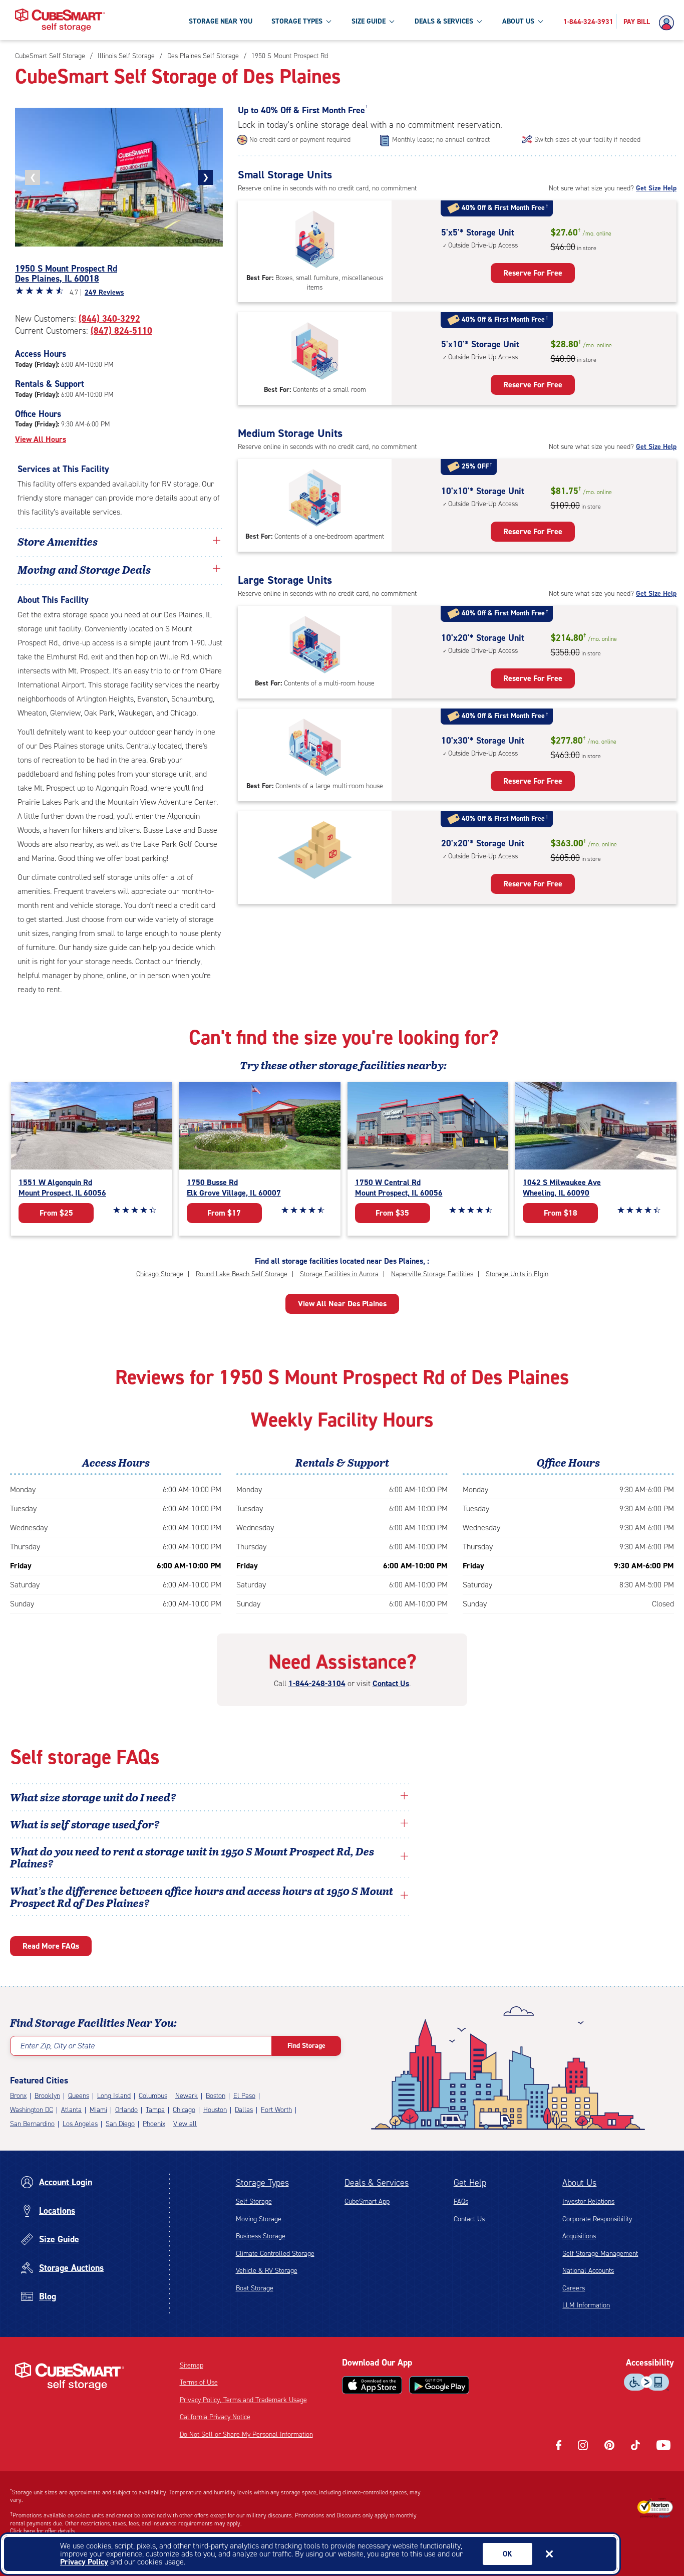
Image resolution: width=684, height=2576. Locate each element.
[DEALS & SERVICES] (479, 21)
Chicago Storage (160, 1274)
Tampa (155, 2110)
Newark (187, 2096)
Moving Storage (259, 2219)
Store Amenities (58, 541)
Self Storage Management (600, 2254)
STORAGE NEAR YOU (221, 21)
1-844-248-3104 (317, 1683)
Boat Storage (255, 2288)
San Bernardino (32, 2124)
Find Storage (306, 2046)
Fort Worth (276, 2110)
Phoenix (154, 2124)
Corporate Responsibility (597, 2219)
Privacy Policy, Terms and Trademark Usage (243, 2400)
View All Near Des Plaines (342, 1304)
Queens (79, 2096)
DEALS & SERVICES (444, 21)
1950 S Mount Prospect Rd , (66, 274)
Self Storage (254, 2201)
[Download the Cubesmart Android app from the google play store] (439, 2385)
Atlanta (71, 2110)
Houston (215, 2110)
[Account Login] (669, 23)
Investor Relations (588, 2201)
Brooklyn (47, 2096)
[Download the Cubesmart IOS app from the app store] (372, 2385)
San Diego (120, 2124)
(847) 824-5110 (121, 331)
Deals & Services (377, 2183)
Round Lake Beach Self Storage (242, 1274)
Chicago (184, 2110)
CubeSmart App (367, 2201)
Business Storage (261, 2236)
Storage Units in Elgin (517, 1274)
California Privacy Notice (215, 2417)
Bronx (18, 2096)
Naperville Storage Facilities (432, 1274)
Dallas (244, 2110)
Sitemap (192, 2365)
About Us (579, 2183)
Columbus (153, 2096)
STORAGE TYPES (297, 21)
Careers (574, 2288)
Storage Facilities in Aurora (339, 1274)
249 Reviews (104, 292)
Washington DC (32, 2110)
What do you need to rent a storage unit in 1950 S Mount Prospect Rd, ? (192, 1857)
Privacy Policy (84, 2562)
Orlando (126, 2110)
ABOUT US (518, 21)
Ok (507, 2554)
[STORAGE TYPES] (328, 21)
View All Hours (41, 439)
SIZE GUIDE (369, 21)
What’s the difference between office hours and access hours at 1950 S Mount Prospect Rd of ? (202, 1897)
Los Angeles (80, 2124)
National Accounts (588, 2271)
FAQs (461, 2201)
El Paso (244, 2096)
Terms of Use (199, 2382)
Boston (216, 2096)
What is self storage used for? (85, 1824)
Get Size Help (656, 188)
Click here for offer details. (43, 2531)
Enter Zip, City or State (57, 2046)
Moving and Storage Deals (84, 569)
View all (185, 2124)
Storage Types (262, 2183)
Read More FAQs (51, 1946)
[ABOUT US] (540, 21)
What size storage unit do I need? (93, 1797)
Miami (98, 2110)
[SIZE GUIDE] (392, 21)
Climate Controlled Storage (275, 2254)
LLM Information (586, 2305)
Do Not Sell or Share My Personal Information (246, 2434)
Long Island (114, 2096)
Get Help (470, 2183)
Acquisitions (579, 2236)
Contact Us (391, 1683)
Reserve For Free (533, 273)
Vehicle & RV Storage (267, 2271)
